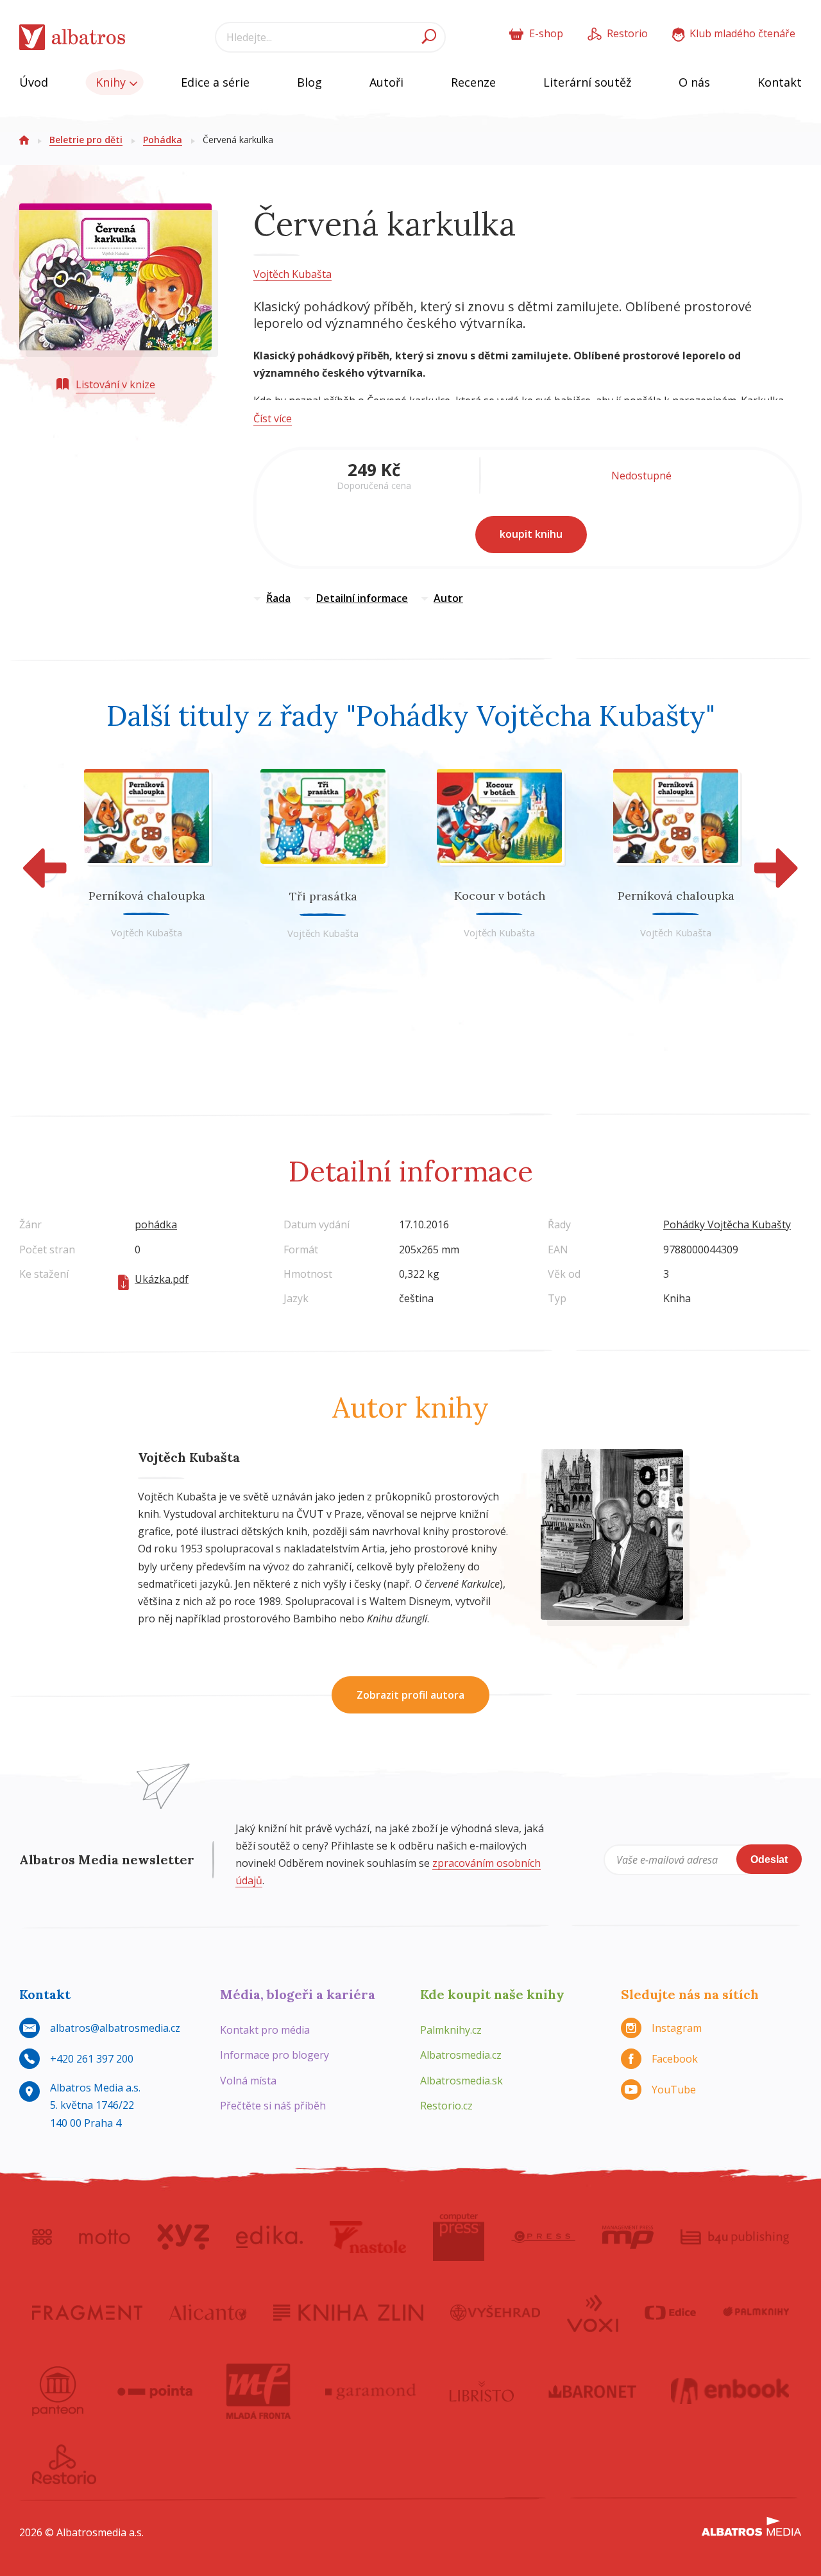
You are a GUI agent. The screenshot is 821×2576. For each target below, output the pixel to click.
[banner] (72, 38)
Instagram (677, 2028)
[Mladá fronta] (258, 2391)
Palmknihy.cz (451, 2030)
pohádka (156, 1224)
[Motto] (105, 2237)
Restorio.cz (446, 2106)
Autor (448, 598)
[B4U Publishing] (735, 2237)
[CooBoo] (42, 2237)
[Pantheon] (58, 2391)
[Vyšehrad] (495, 2312)
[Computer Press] (459, 2237)
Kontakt (780, 82)
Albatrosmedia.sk (461, 2081)
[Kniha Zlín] (348, 2312)
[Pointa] (155, 2391)
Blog (309, 82)
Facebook (675, 2059)
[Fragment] (87, 2312)
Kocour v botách (500, 896)
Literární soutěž (587, 82)
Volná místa (248, 2081)
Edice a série (215, 82)
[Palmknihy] (756, 2312)
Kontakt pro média (265, 2030)
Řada (278, 598)
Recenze (473, 82)
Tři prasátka (323, 896)
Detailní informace (362, 598)
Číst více (273, 418)
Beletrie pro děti (86, 140)
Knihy (112, 82)
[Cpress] (543, 2237)
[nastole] (368, 2237)
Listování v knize (115, 384)
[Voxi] (593, 2312)
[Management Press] (628, 2237)
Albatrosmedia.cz (461, 2055)
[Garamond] (371, 2391)
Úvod (34, 82)
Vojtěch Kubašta (292, 274)
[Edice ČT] (670, 2312)
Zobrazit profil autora (410, 1695)
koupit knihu (531, 534)
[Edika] (269, 2237)
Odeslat (769, 1859)
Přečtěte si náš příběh (273, 2106)
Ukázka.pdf (162, 1279)
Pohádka (163, 140)
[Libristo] (482, 2391)
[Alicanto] (208, 2312)
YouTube (674, 2090)
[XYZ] (183, 2237)
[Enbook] (730, 2391)
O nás (694, 82)
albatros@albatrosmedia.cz (115, 2028)
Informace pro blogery (275, 2055)
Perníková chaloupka (147, 896)
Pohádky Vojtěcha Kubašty (727, 1224)
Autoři (386, 82)
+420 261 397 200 (92, 2059)
